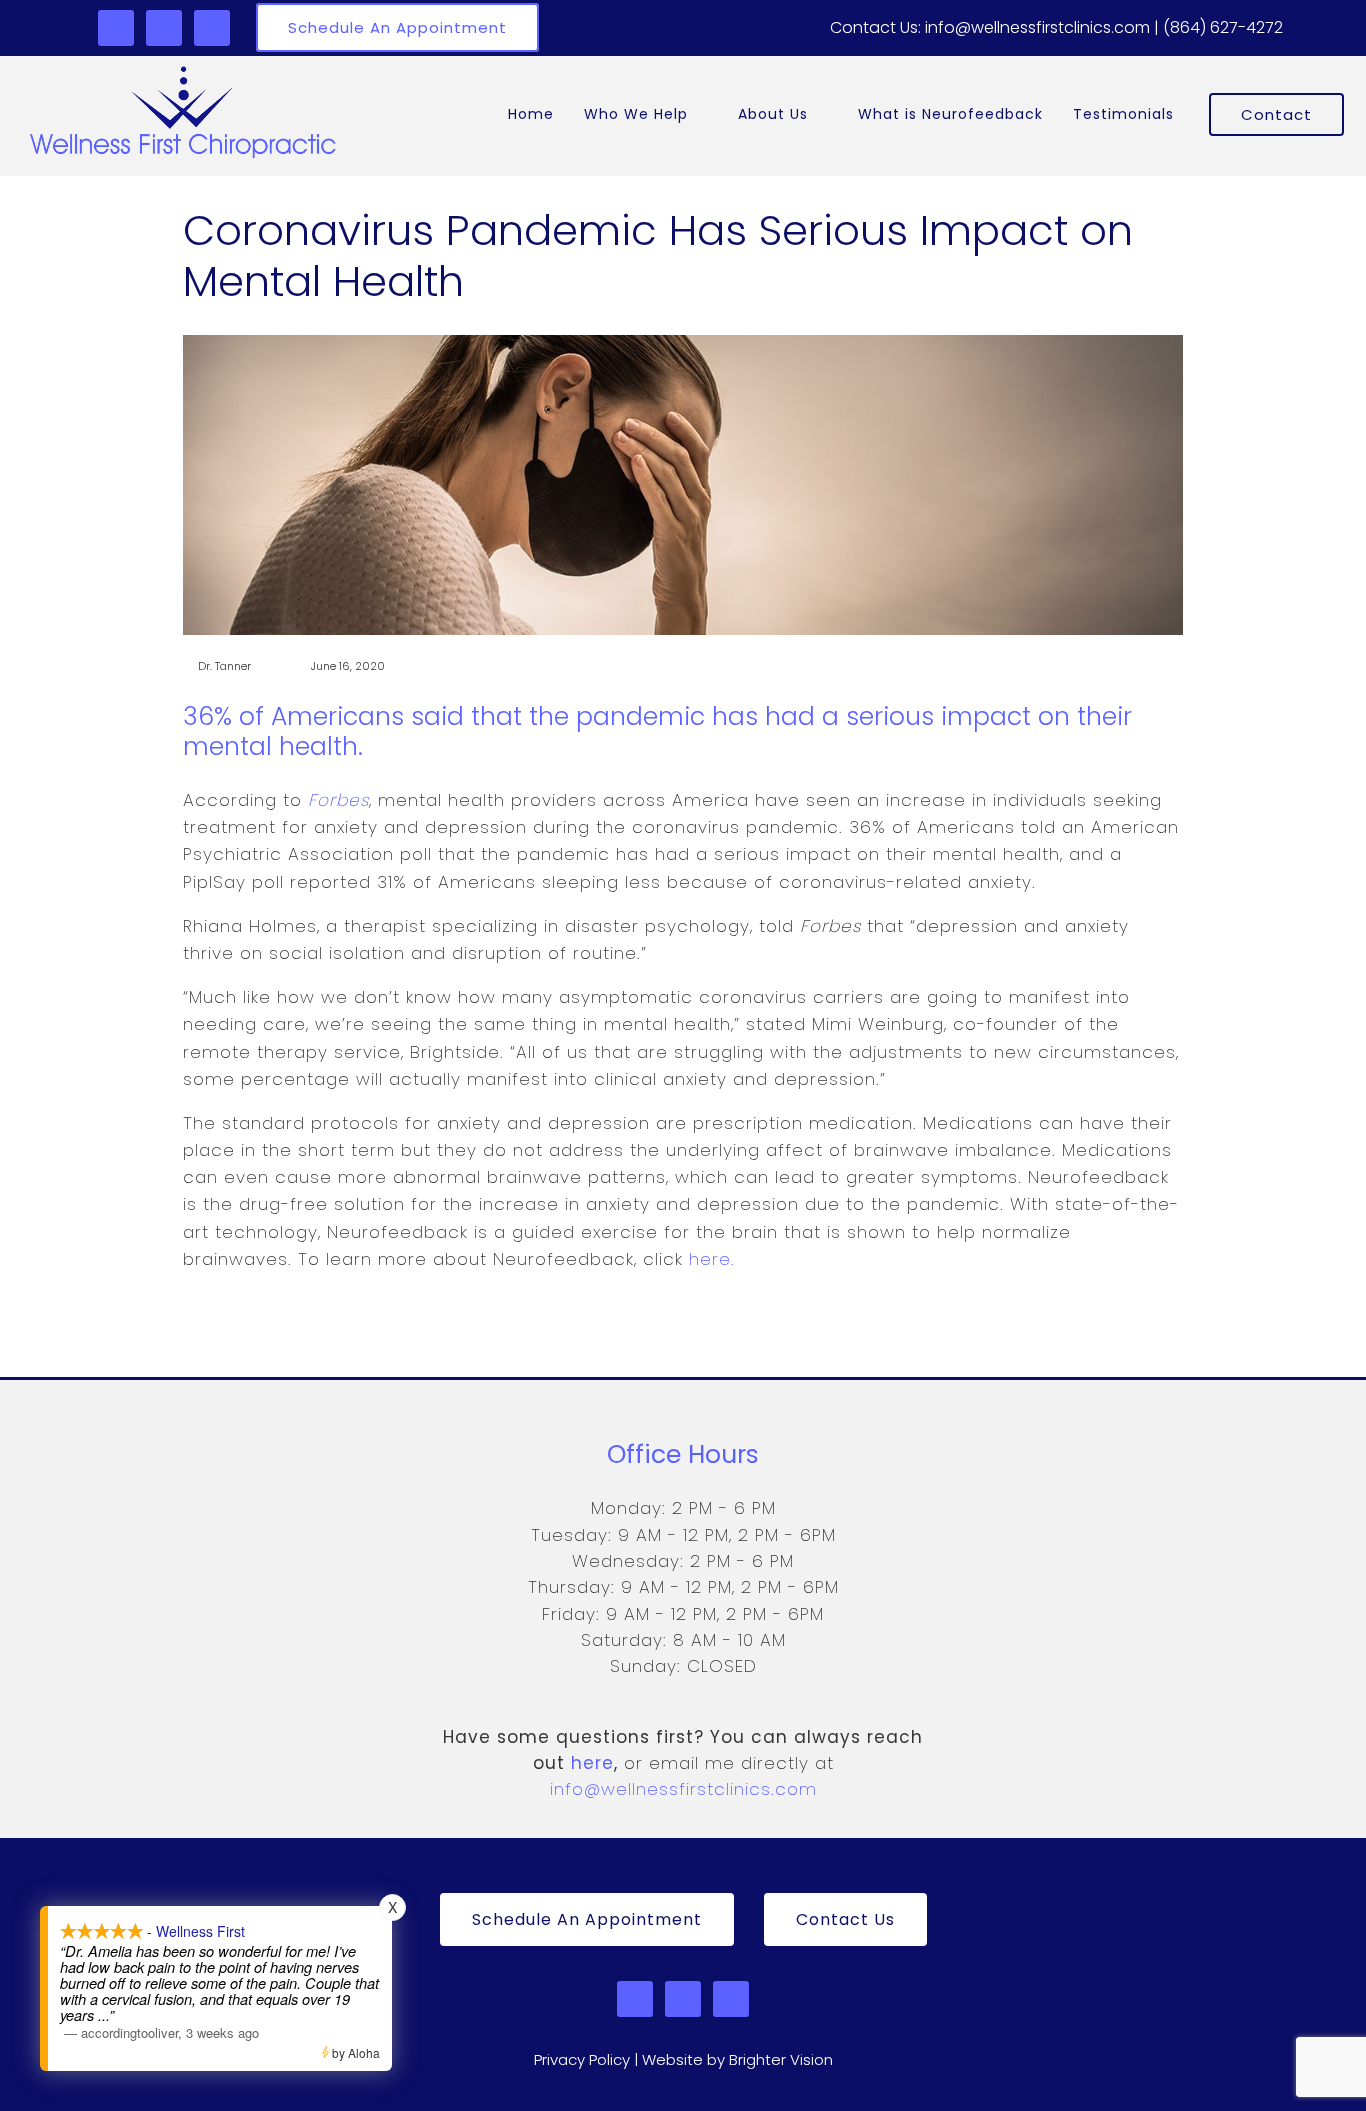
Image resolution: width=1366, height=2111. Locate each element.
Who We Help (636, 114)
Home (531, 114)
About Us (773, 114)
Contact (1276, 114)
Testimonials (1123, 114)
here (592, 1763)
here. (712, 1259)
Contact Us (845, 1919)
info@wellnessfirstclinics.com (683, 1789)
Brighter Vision (781, 2059)
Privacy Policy (582, 2059)
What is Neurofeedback (950, 114)
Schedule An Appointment (397, 27)
